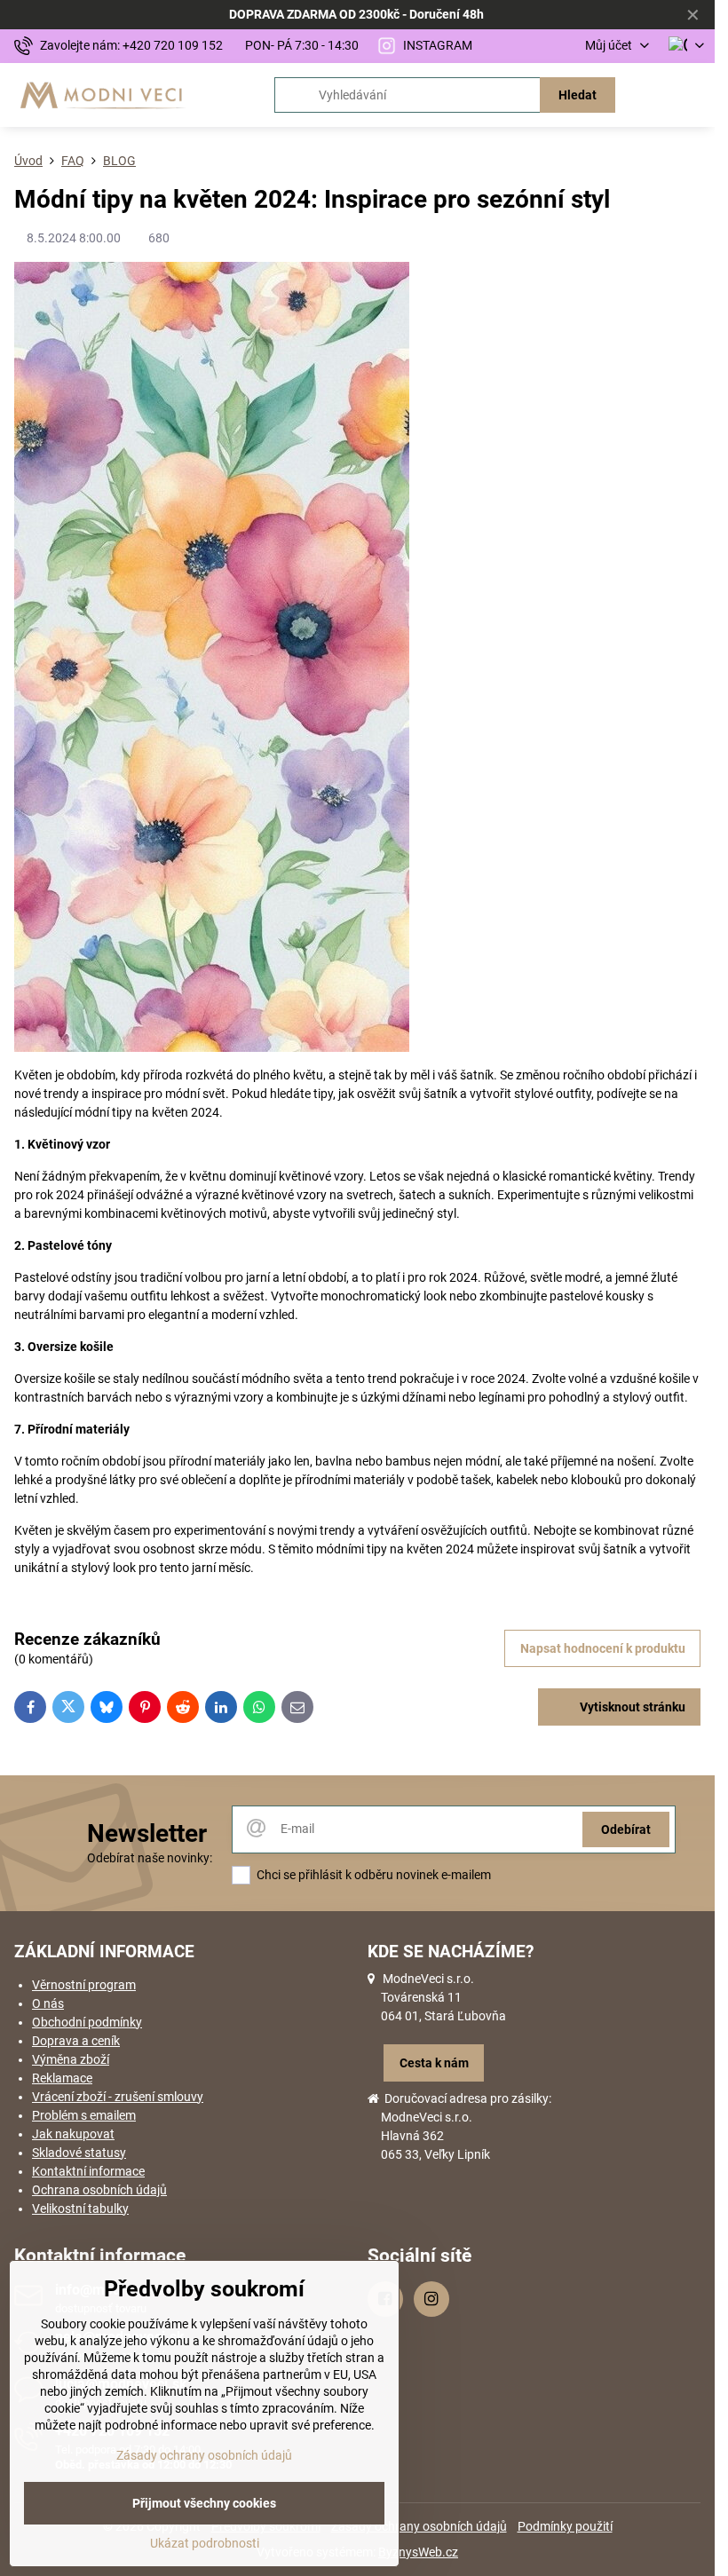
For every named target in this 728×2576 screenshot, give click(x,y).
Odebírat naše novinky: (150, 1858)
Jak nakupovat (73, 2134)
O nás (48, 2003)
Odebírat (626, 1829)
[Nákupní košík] (651, 95)
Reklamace (62, 2078)
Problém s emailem (84, 2115)
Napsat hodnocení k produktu (603, 1648)
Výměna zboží (71, 2059)
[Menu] (693, 95)
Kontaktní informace (88, 2171)
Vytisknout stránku (631, 1707)
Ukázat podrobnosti (205, 2543)
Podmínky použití (565, 2526)
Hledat (578, 95)
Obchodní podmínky (87, 2022)
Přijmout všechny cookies (204, 2503)
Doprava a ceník (76, 2041)
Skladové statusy (79, 2153)
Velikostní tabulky (80, 2209)
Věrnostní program (84, 1985)
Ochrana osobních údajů (99, 2190)
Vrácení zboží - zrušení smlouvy (118, 2097)
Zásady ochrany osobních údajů (419, 2526)
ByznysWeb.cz (418, 2552)
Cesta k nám (434, 2063)
